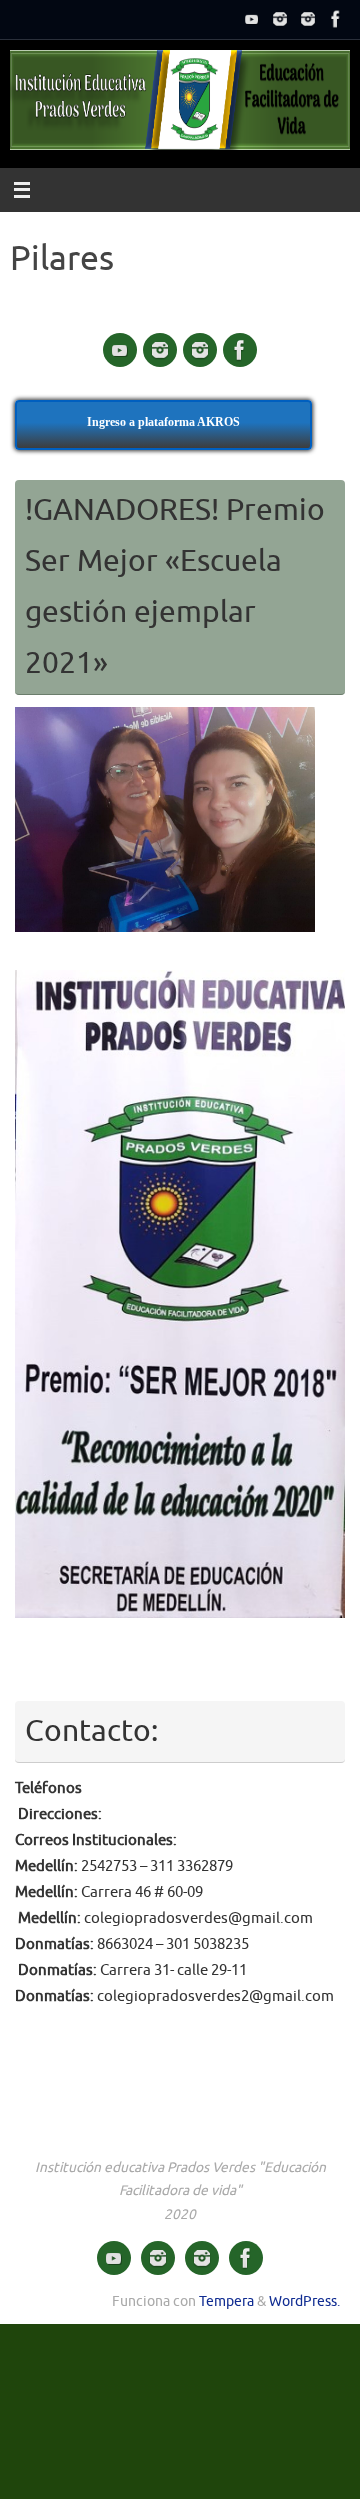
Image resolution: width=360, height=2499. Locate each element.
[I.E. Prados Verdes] (252, 19)
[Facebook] (336, 19)
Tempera (226, 2301)
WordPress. (304, 2301)
